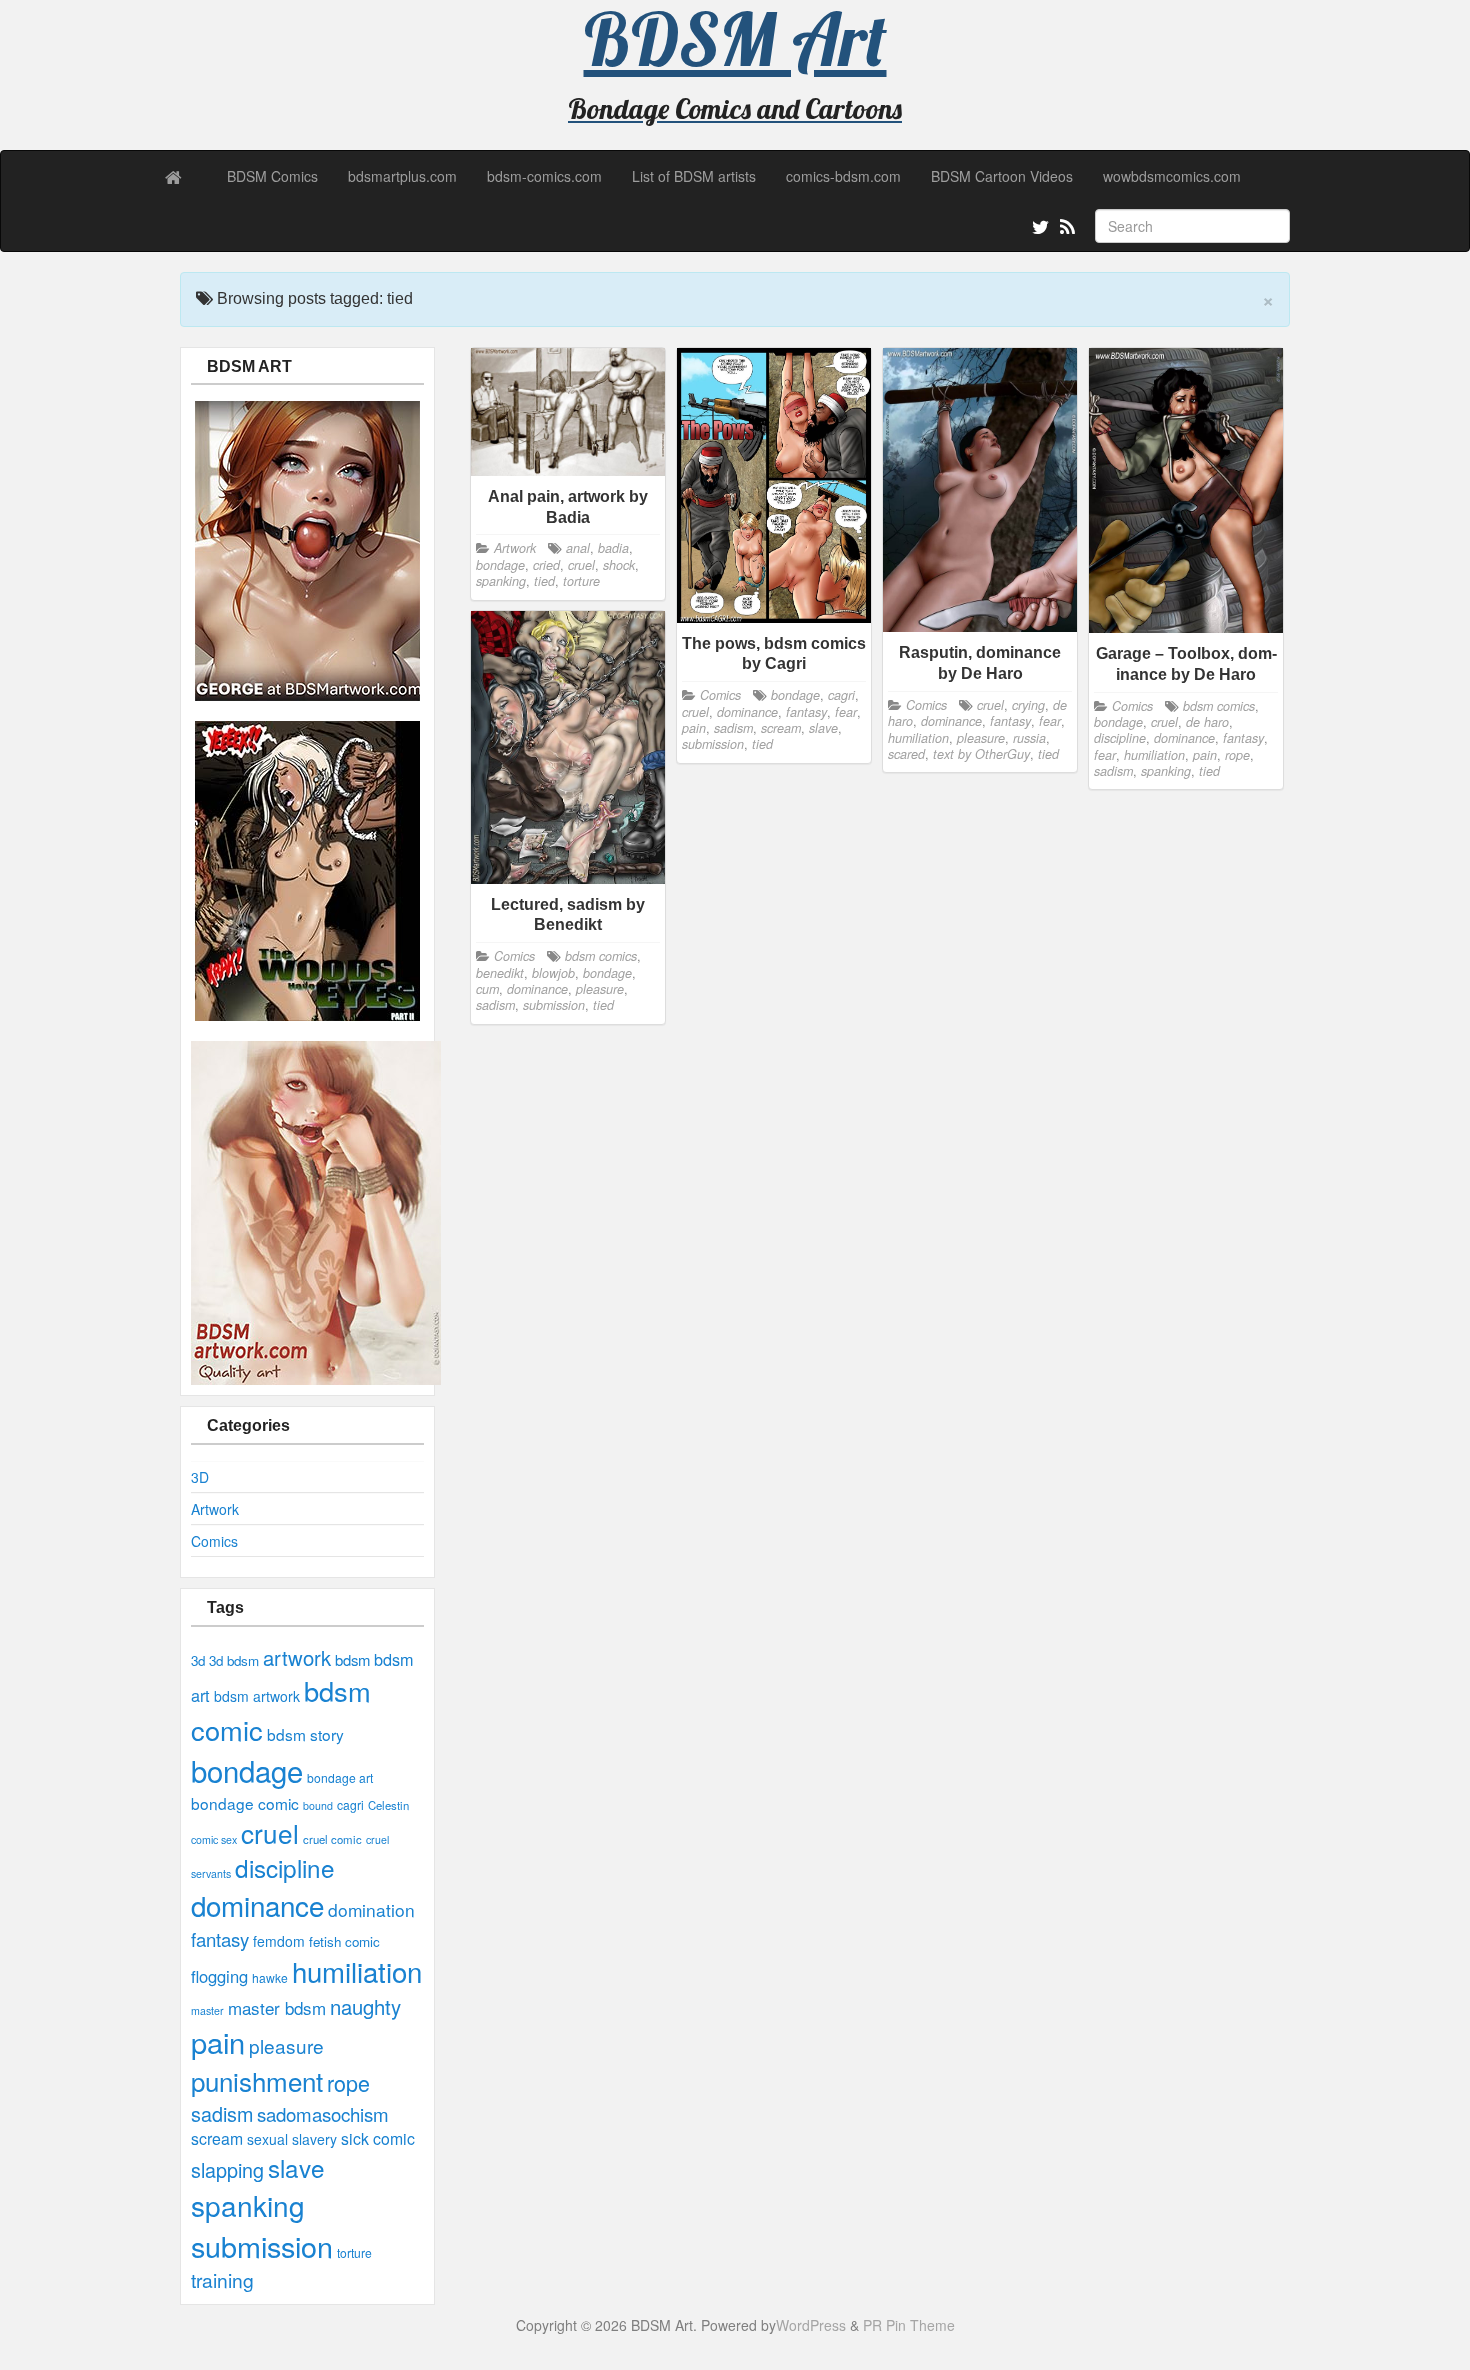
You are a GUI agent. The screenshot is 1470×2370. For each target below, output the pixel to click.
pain (218, 2041)
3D (200, 1477)
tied (544, 581)
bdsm (352, 1659)
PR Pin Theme (909, 2325)
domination (371, 1909)
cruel (270, 1832)
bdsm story (305, 1734)
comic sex (214, 1839)
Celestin (388, 1805)
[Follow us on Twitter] (1038, 230)
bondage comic (245, 1803)
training (222, 2279)
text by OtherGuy (981, 754)
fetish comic (344, 1941)
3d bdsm (234, 1660)
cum (487, 989)
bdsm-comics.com (544, 176)
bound (318, 1805)
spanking (248, 2205)
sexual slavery (292, 2139)
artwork (297, 1657)
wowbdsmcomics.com (1172, 176)
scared (906, 754)
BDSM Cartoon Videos (1002, 176)
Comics (214, 1541)
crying (1028, 705)
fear (846, 712)
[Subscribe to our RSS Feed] (1066, 230)
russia (1029, 738)
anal (578, 548)
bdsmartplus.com (402, 176)
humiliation (357, 1971)
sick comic (378, 2138)
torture (354, 2252)
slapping (227, 2169)
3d (198, 1660)
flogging (219, 1976)
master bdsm (277, 2007)
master (207, 2010)
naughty (365, 2006)
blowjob (553, 973)
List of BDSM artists (694, 176)
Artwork (215, 1509)
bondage (247, 1770)
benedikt (500, 973)
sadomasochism (323, 2114)
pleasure (286, 2045)
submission (262, 2245)
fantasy (220, 1939)
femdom (279, 1941)
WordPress (811, 2325)
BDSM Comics (272, 176)
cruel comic (332, 1839)
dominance (257, 1905)
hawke (270, 1977)
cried (546, 565)
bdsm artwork (257, 1696)
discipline (285, 1867)
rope (348, 2082)
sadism (222, 2113)
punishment (257, 2080)
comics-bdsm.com (843, 176)
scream (217, 2138)
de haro (1207, 722)
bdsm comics (1219, 706)
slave (296, 2167)
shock (619, 565)
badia (613, 548)
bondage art (340, 1777)
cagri (350, 1804)
